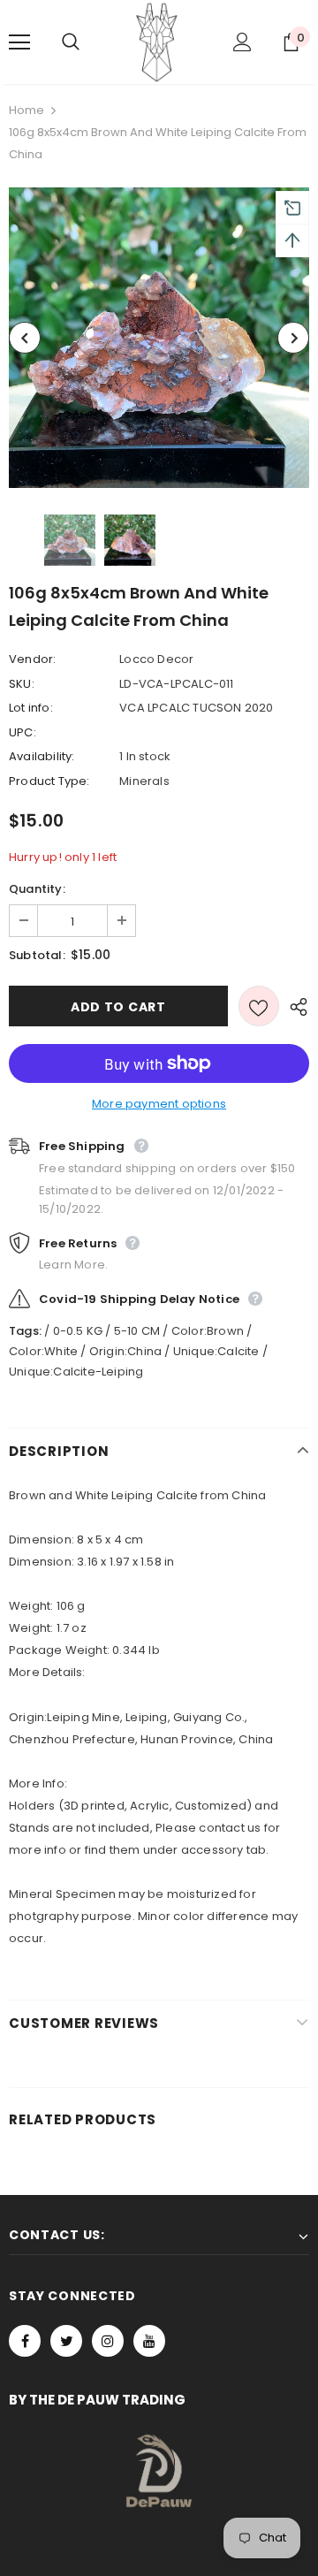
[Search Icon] (88, 42)
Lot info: (31, 708)
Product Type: (49, 781)
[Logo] (157, 42)
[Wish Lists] (259, 1006)
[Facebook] (25, 2341)
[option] (159, 338)
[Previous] (25, 338)
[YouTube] (149, 2341)
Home (26, 110)
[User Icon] (242, 42)
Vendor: (32, 659)
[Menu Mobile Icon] (19, 42)
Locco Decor (156, 659)
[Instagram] (108, 2341)
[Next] (293, 338)
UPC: (23, 732)
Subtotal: (37, 955)
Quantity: (37, 889)
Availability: (42, 756)
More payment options (159, 1104)
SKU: (22, 684)
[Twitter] (66, 2341)
